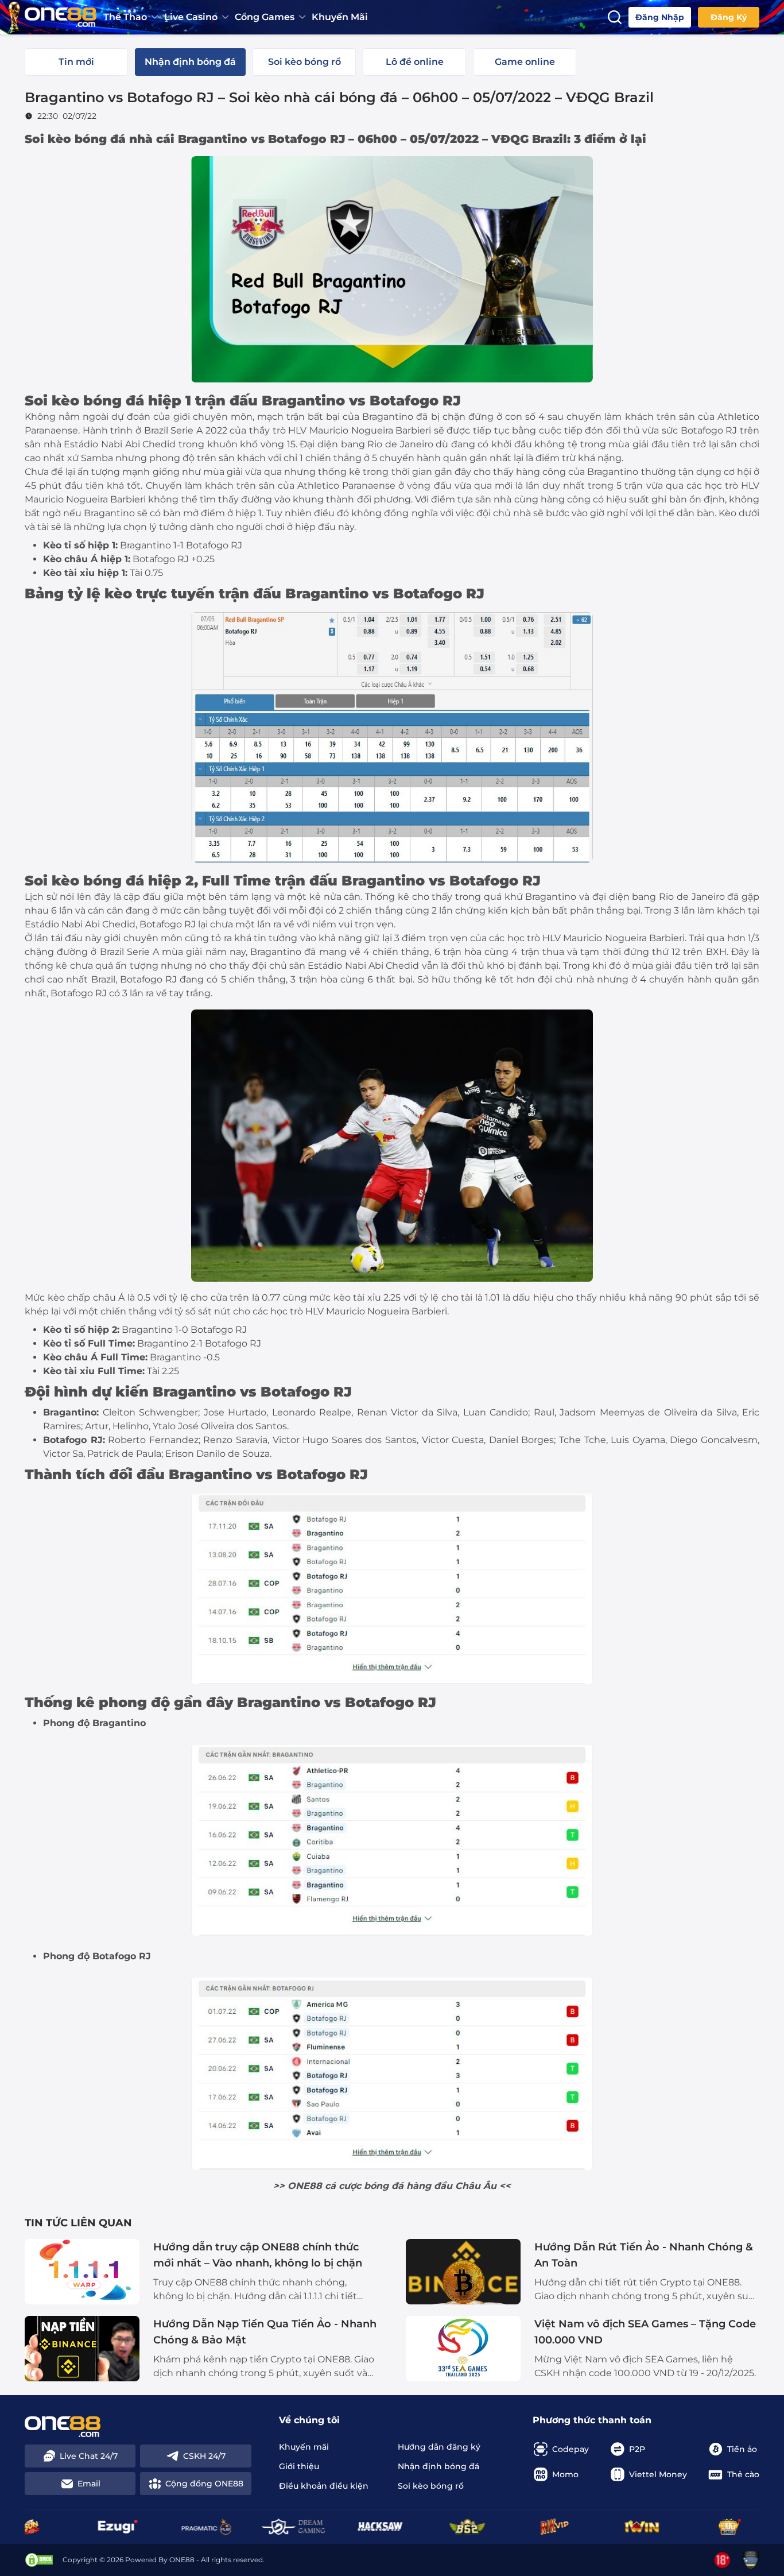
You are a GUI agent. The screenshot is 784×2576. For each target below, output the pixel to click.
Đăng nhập (660, 17)
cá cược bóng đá (364, 2186)
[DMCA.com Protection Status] (39, 2560)
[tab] (76, 62)
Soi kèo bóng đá (75, 139)
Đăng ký (729, 17)
